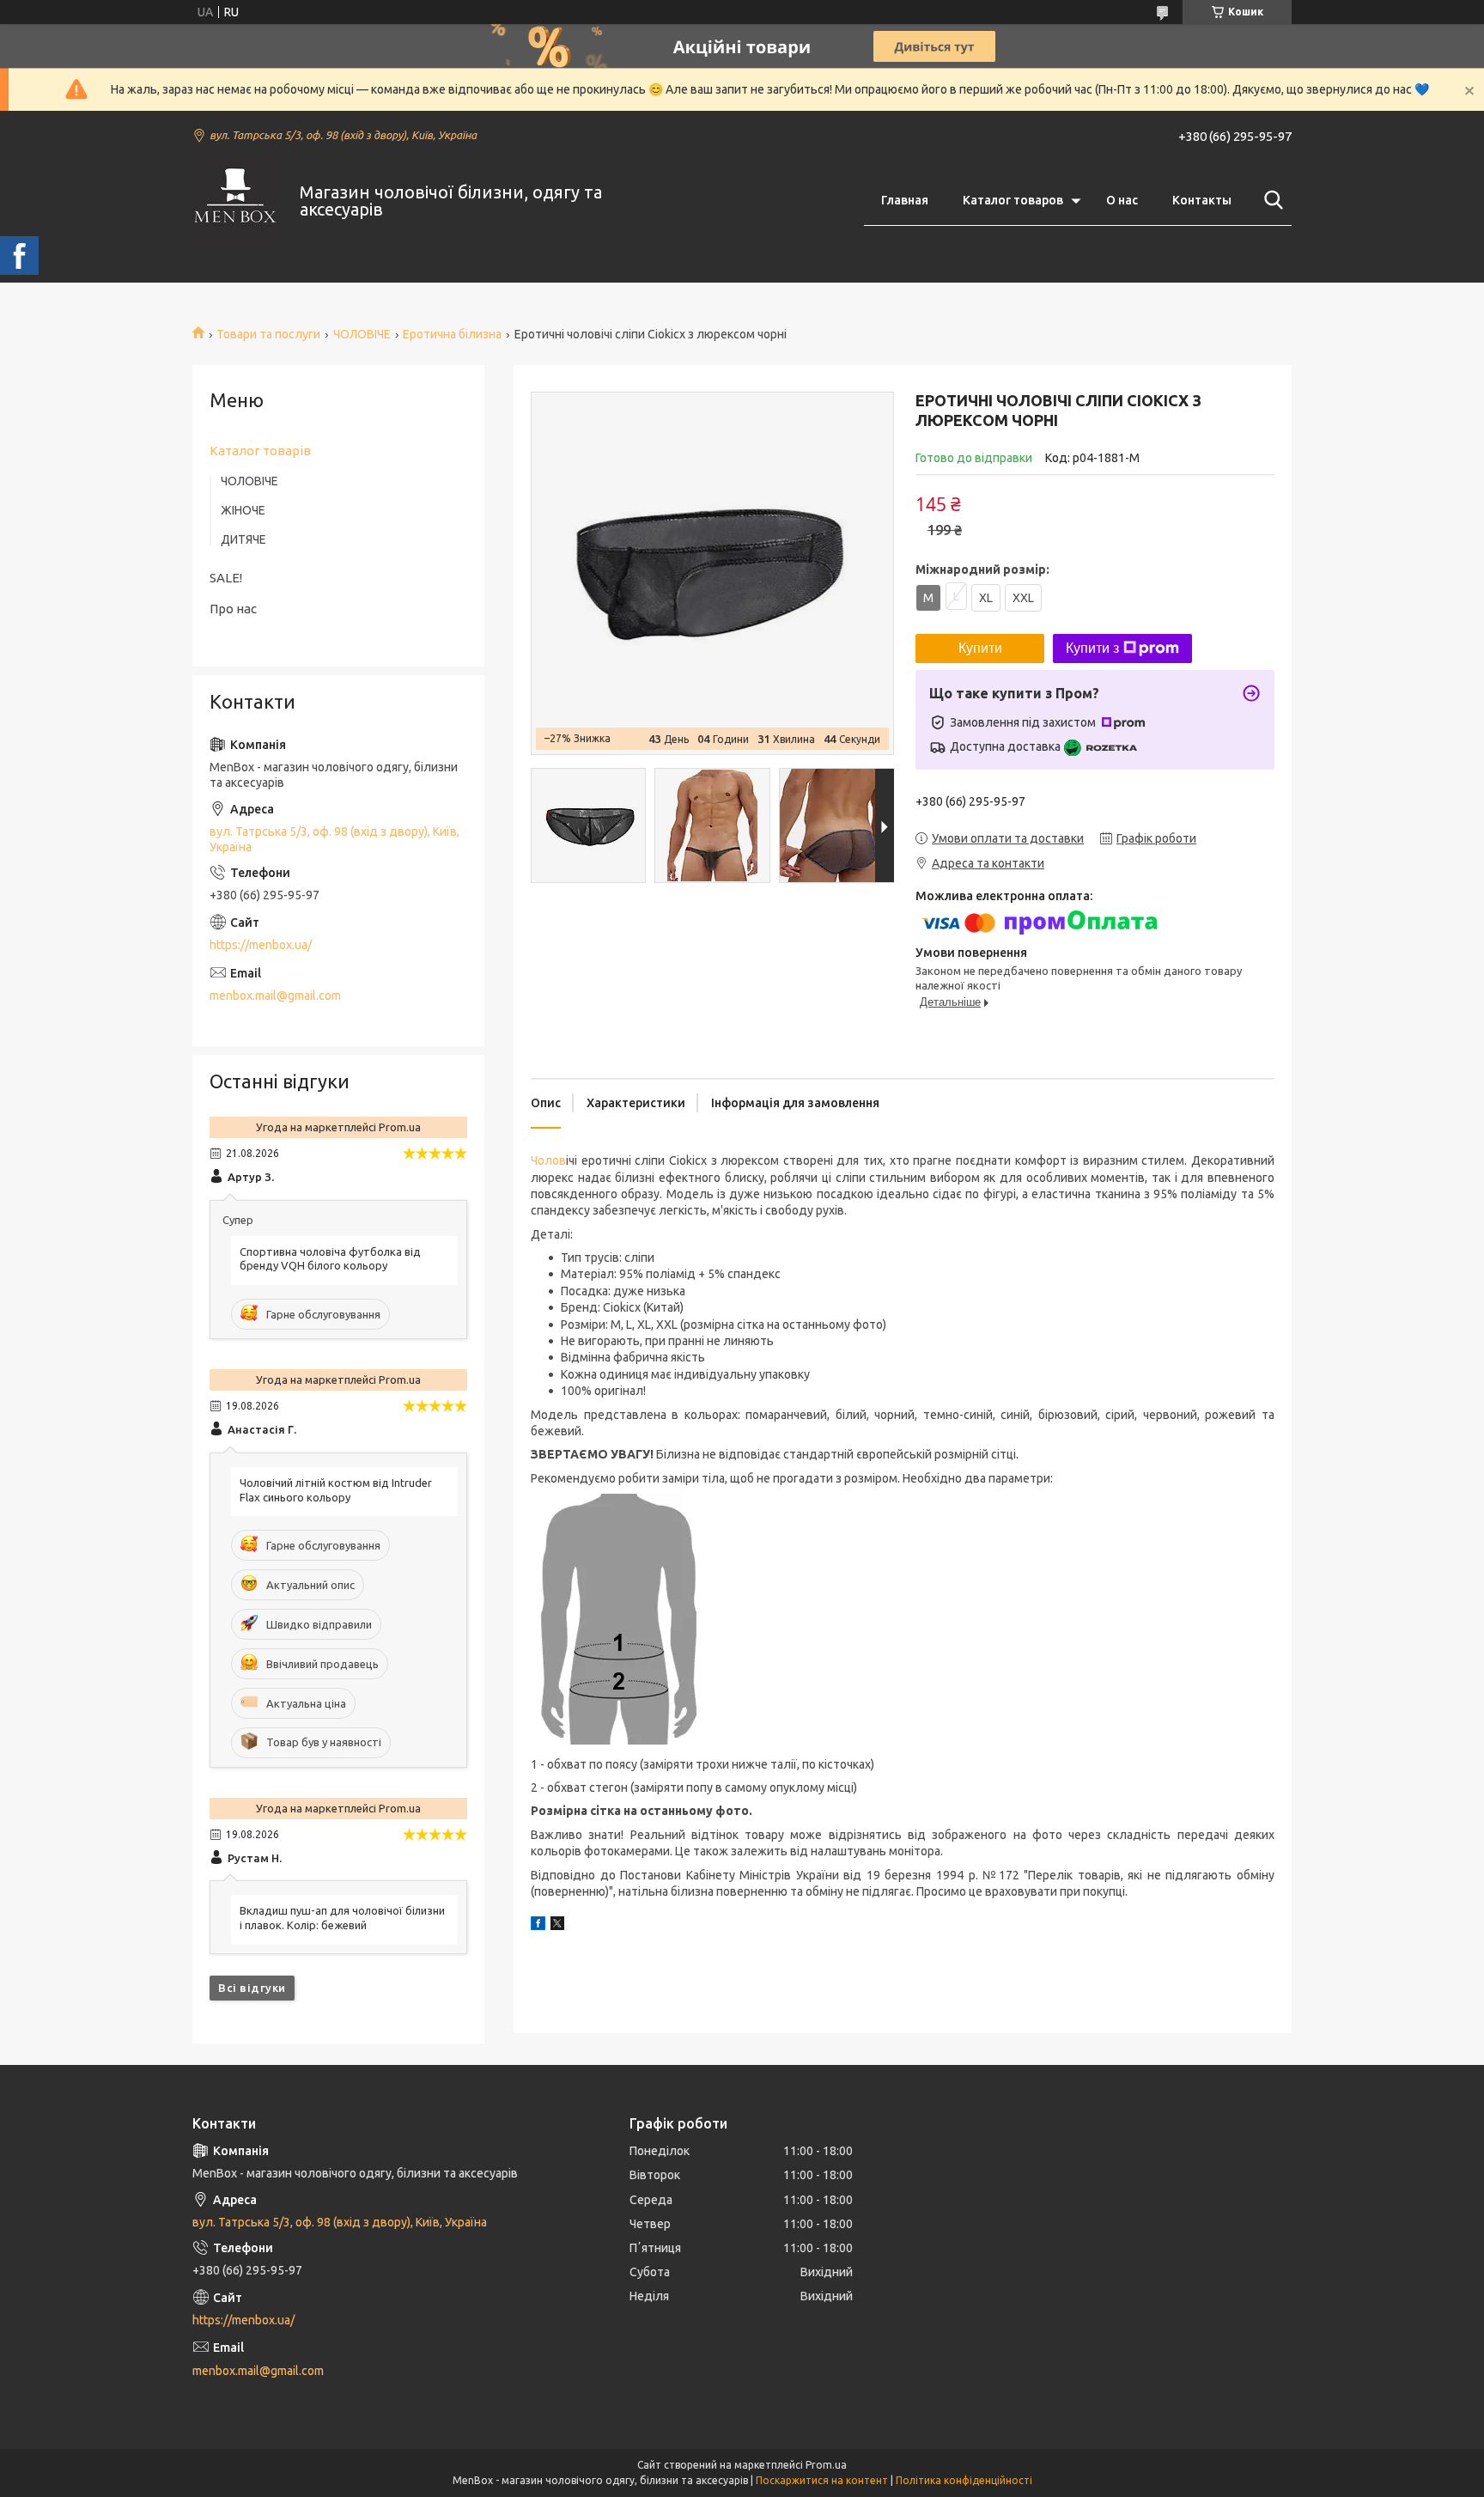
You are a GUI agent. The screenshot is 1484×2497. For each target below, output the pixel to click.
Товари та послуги (268, 334)
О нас (1122, 200)
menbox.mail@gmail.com (275, 996)
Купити (980, 648)
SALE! (226, 578)
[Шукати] (1270, 200)
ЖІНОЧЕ (243, 510)
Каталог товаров (1013, 200)
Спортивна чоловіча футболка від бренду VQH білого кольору (330, 1259)
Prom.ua (826, 2465)
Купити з (1092, 648)
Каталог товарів (260, 451)
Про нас (233, 609)
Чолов (548, 1160)
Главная (905, 200)
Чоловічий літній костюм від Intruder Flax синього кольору (336, 1490)
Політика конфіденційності (964, 2480)
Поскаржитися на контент (822, 2480)
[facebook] (538, 1926)
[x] (557, 1926)
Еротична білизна (452, 334)
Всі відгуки (252, 1988)
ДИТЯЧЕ (243, 539)
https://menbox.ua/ (261, 945)
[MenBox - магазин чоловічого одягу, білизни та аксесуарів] (235, 201)
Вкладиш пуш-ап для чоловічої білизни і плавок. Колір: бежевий (342, 1918)
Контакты (1202, 200)
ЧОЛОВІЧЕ (362, 334)
